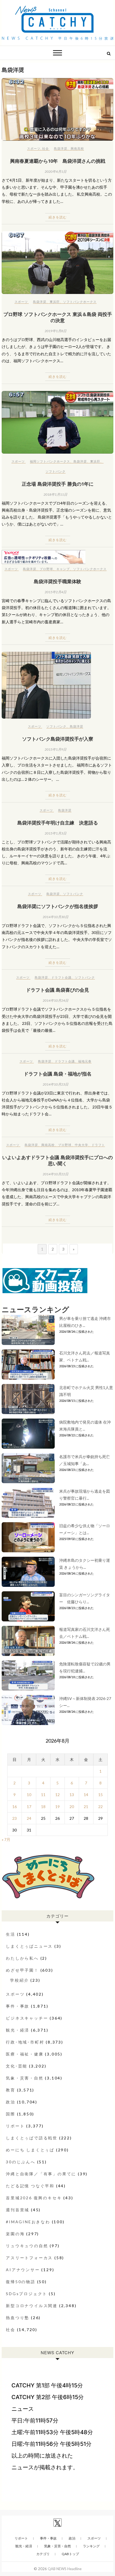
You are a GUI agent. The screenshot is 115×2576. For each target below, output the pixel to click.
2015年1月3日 (56, 833)
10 (29, 1795)
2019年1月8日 (56, 331)
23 (15, 1818)
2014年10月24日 (56, 1000)
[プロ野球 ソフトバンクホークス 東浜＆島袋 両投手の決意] (57, 263)
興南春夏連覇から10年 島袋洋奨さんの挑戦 (58, 161)
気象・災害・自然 (25, 2078)
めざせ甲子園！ (22, 1970)
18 (43, 1807)
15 (100, 1795)
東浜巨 (55, 302)
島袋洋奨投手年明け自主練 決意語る (58, 823)
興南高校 (77, 148)
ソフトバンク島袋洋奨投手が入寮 (58, 739)
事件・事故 (18, 2006)
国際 (11, 2114)
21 (86, 1807)
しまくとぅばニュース (29, 1946)
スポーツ (34, 148)
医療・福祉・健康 (25, 2054)
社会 (45, 148)
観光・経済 (18, 2030)
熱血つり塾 (18, 2318)
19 (57, 1807)
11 (43, 1795)
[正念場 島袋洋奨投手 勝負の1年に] (57, 422)
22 (100, 1807)
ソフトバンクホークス (80, 302)
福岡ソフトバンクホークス (50, 461)
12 (57, 1795)
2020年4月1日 (56, 172)
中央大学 (82, 1145)
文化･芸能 (17, 2066)
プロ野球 (46, 569)
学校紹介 (19, 1980)
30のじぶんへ (21, 2162)
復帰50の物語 (21, 2282)
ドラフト (98, 1145)
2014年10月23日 (56, 1084)
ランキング (91, 2546)
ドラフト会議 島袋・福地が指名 (58, 1074)
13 (72, 1795)
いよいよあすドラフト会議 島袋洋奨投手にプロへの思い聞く (57, 1160)
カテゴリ (43, 2554)
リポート (15, 2126)
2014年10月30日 (56, 917)
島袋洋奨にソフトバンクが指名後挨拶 (58, 906)
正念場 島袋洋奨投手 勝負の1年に (58, 484)
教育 (11, 2090)
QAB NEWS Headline (65, 2569)
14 (86, 1795)
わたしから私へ (22, 1958)
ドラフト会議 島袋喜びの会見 (57, 990)
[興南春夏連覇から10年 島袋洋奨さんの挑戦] (57, 109)
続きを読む (58, 217)
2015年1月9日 (56, 749)
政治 (11, 2102)
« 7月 (6, 1839)
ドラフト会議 (61, 977)
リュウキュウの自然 (27, 2246)
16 (15, 1807)
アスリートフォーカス (29, 2258)
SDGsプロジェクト (27, 2294)
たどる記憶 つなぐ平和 (30, 2186)
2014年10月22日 (56, 1174)
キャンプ (63, 569)
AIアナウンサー (23, 2270)
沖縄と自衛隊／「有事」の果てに (41, 2174)
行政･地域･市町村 (25, 2042)
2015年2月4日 (56, 592)
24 (29, 1818)
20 (72, 1807)
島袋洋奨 (61, 148)
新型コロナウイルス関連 (32, 2306)
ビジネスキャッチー (27, 2018)
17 (29, 1807)
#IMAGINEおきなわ (28, 2222)
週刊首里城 (18, 2210)
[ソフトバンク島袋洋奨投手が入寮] (57, 685)
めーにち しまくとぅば (30, 2150)
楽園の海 (15, 2234)
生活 (11, 1934)
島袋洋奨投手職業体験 (57, 581)
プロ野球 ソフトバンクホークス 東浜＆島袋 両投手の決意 (58, 317)
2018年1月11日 (55, 494)
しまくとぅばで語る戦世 (32, 2138)
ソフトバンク (56, 471)
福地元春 (85, 1061)
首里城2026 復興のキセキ (34, 2198)
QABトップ (70, 2554)
